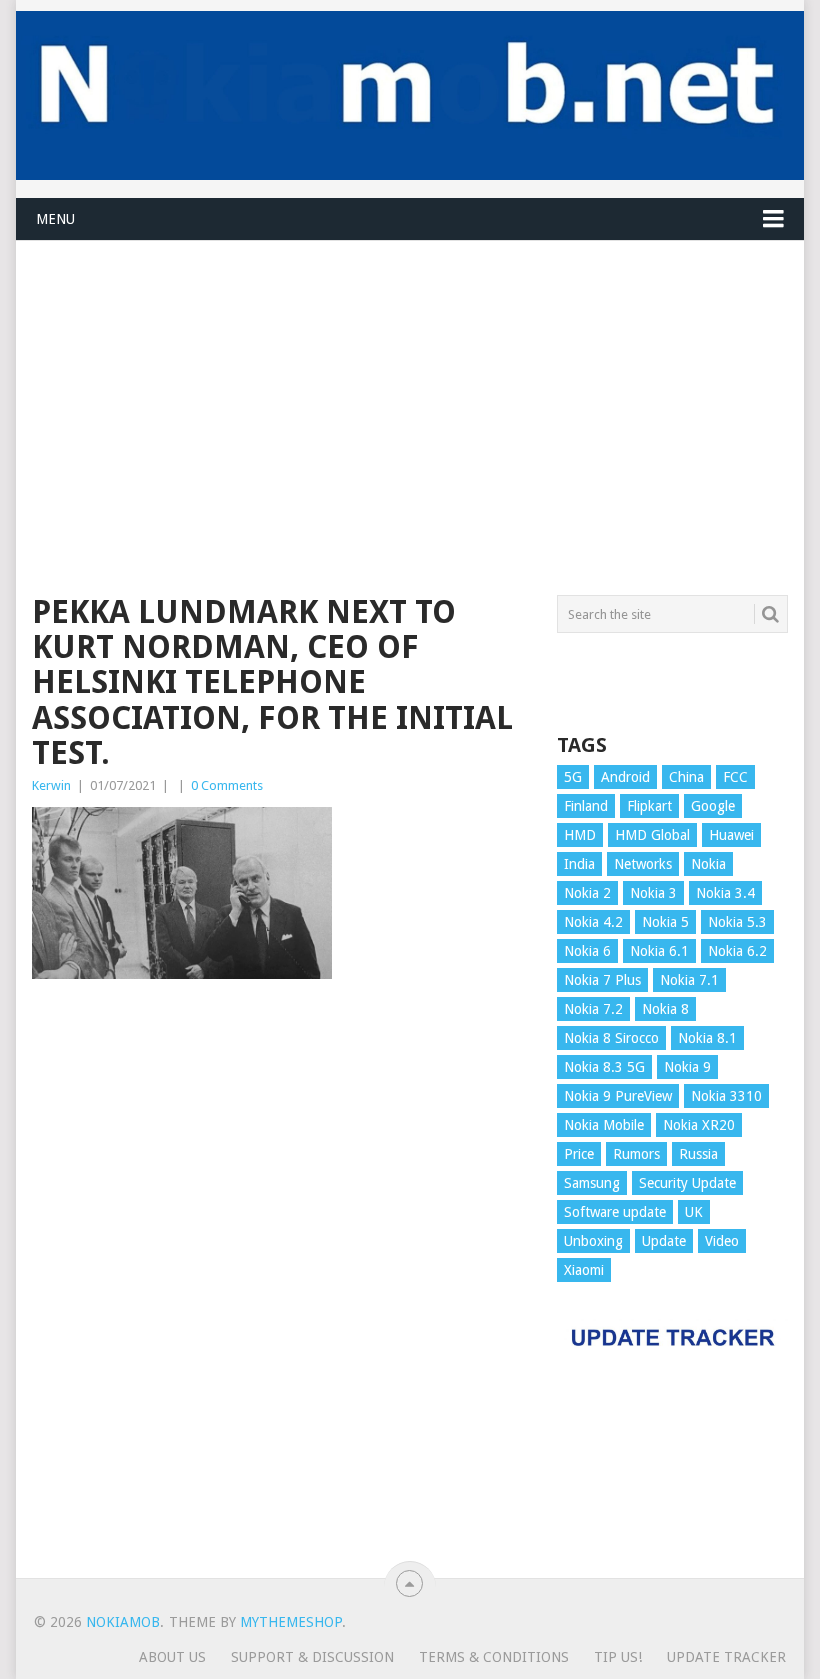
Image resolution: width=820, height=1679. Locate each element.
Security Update (687, 1183)
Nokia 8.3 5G (604, 1067)
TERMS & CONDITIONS (494, 1657)
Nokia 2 (587, 893)
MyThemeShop (291, 1622)
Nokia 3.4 (725, 893)
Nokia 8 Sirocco (611, 1038)
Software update (615, 1212)
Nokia (708, 864)
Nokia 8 (665, 1009)
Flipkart (649, 806)
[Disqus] (282, 1288)
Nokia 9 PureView (618, 1096)
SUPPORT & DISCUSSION (312, 1657)
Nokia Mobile (604, 1125)
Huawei (731, 835)
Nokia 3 (653, 893)
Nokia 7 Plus (602, 980)
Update (664, 1241)
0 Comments (227, 785)
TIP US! (618, 1657)
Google (713, 806)
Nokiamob (123, 1622)
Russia (698, 1154)
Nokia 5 (665, 922)
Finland (586, 806)
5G (573, 777)
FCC (735, 777)
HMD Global (652, 835)
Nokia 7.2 (593, 1009)
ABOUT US (172, 1657)
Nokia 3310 (726, 1096)
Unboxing (593, 1241)
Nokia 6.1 (659, 951)
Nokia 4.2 (593, 922)
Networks (643, 864)
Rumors (636, 1154)
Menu (55, 219)
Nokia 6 (587, 951)
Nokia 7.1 (689, 980)
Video (722, 1241)
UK (694, 1212)
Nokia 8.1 (707, 1038)
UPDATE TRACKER (726, 1657)
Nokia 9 (687, 1067)
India (579, 864)
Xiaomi (584, 1270)
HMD (580, 835)
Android (625, 777)
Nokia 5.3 (737, 922)
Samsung (592, 1183)
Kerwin (51, 785)
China (686, 777)
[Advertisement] (409, 381)
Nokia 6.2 (737, 951)
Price (579, 1154)
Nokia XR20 (699, 1125)
